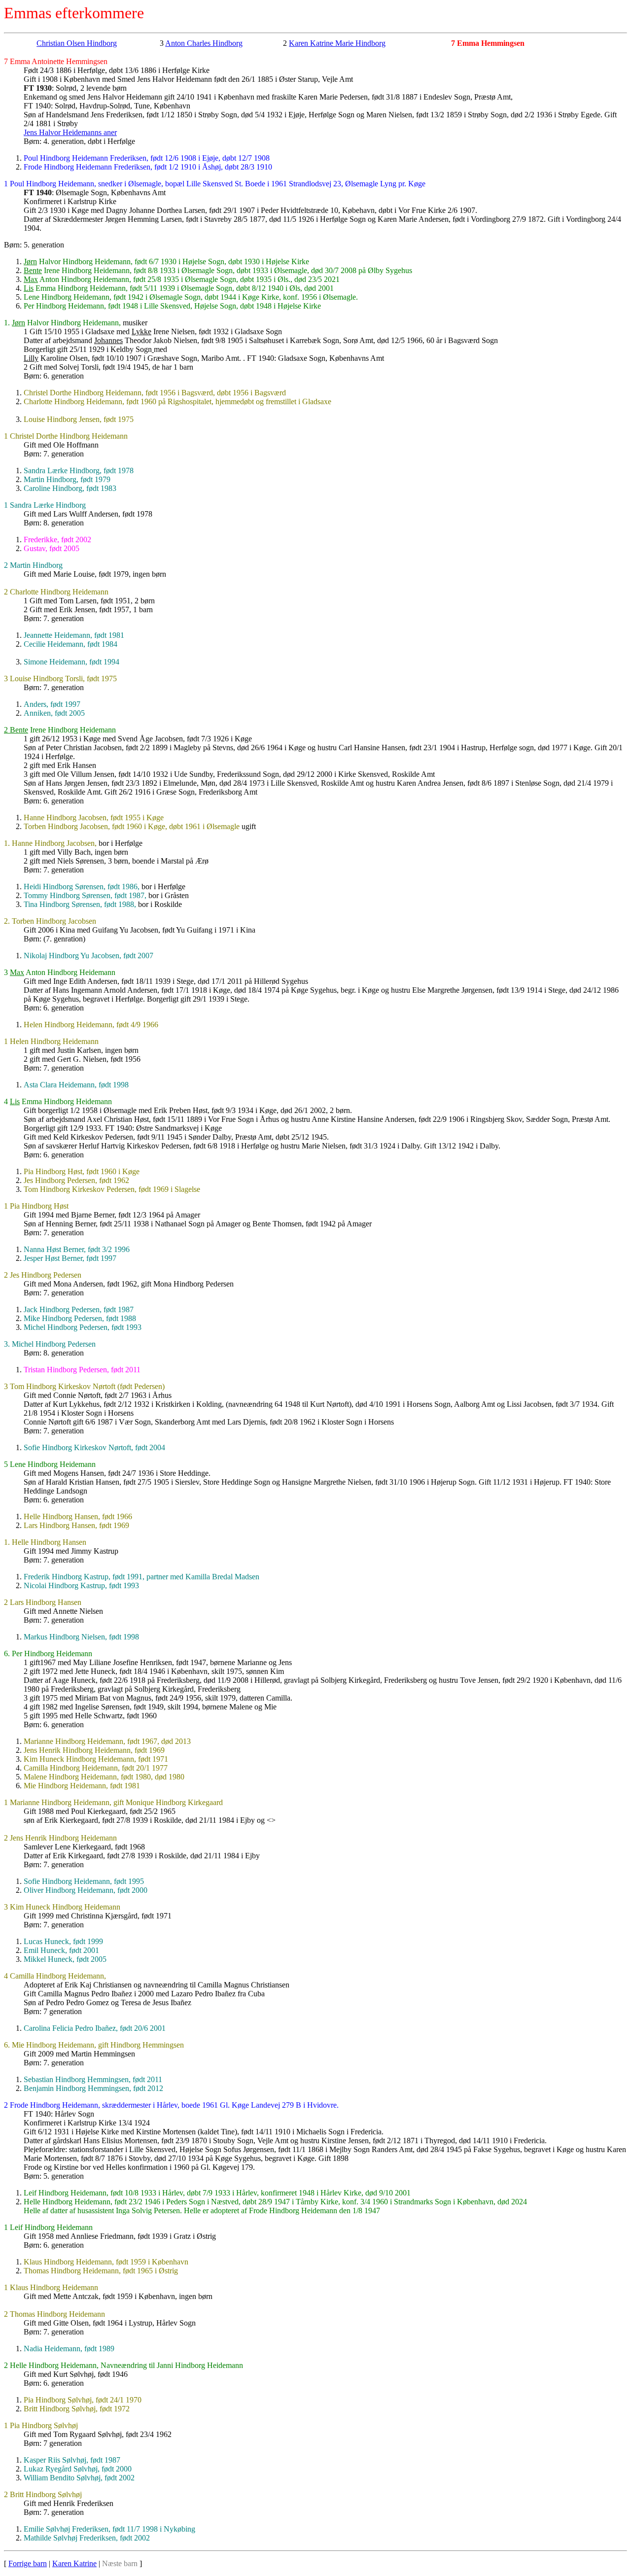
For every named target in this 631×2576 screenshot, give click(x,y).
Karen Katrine (74, 2563)
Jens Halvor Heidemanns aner (70, 132)
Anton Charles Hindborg (204, 43)
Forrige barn (28, 2563)
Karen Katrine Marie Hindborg (337, 43)
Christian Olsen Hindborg (77, 43)
